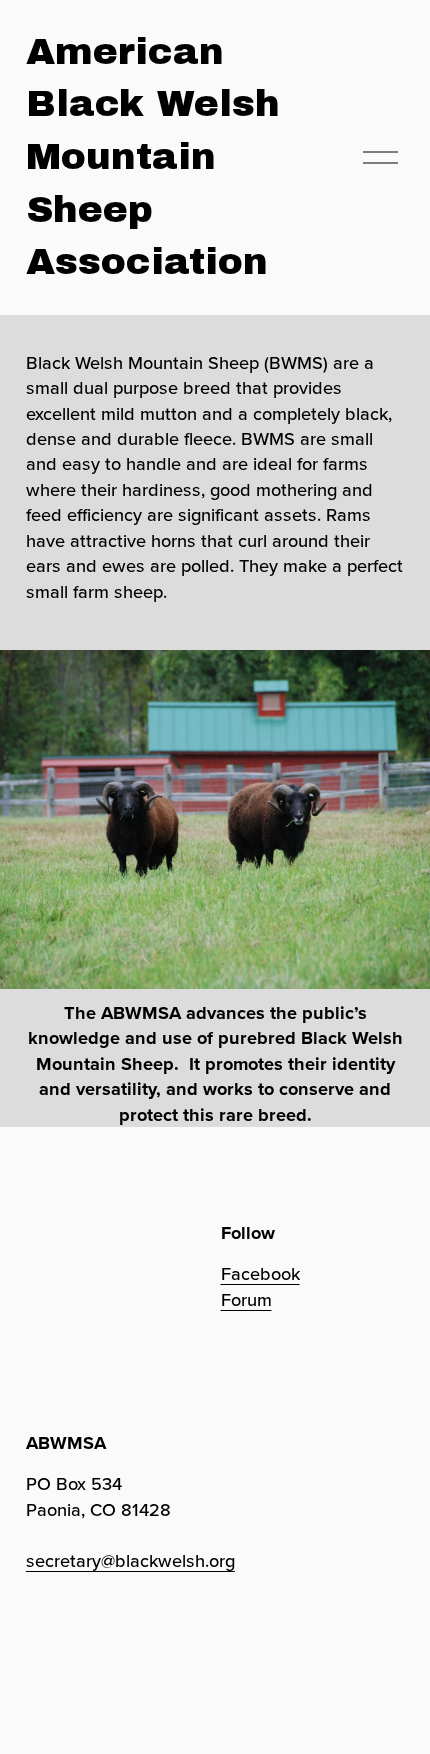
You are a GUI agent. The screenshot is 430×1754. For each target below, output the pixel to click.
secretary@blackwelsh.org (130, 1560)
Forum (246, 1299)
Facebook (260, 1273)
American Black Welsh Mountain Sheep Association (153, 157)
